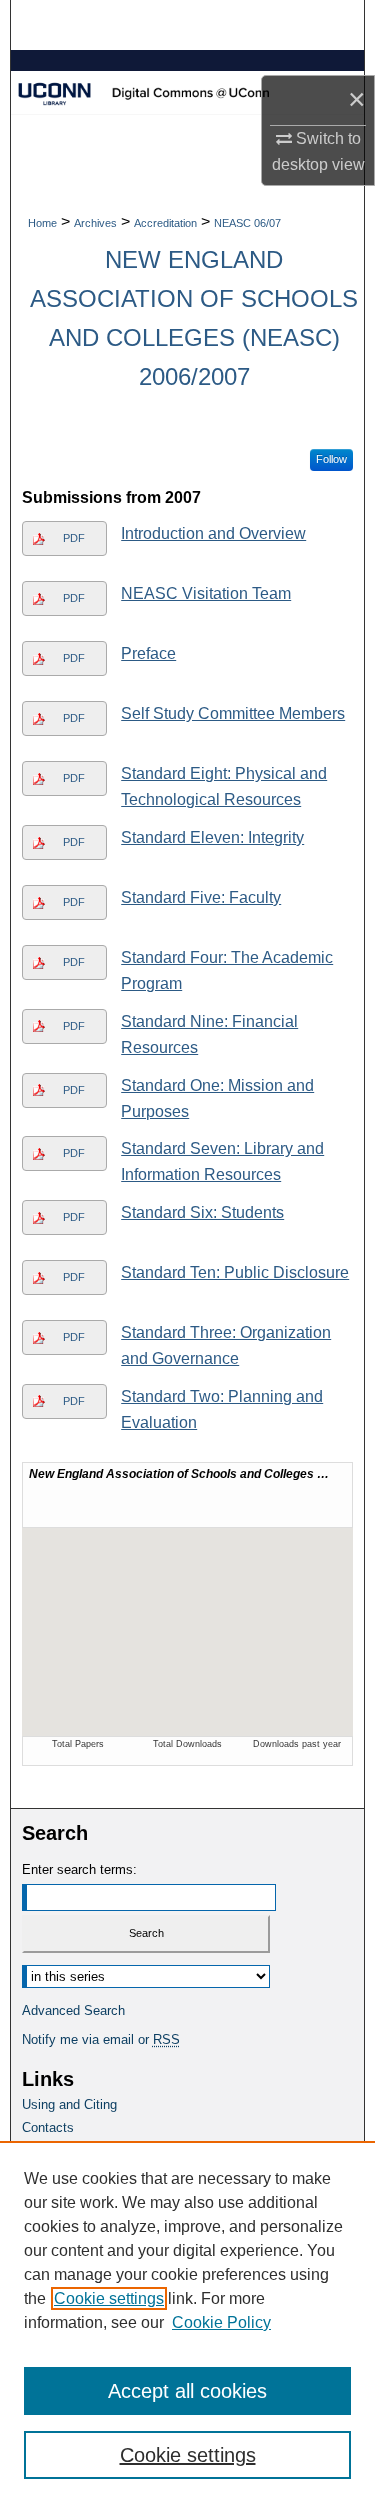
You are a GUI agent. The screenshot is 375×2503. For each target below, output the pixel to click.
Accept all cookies (187, 2391)
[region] (187, 2322)
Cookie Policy (221, 2322)
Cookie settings (109, 2298)
